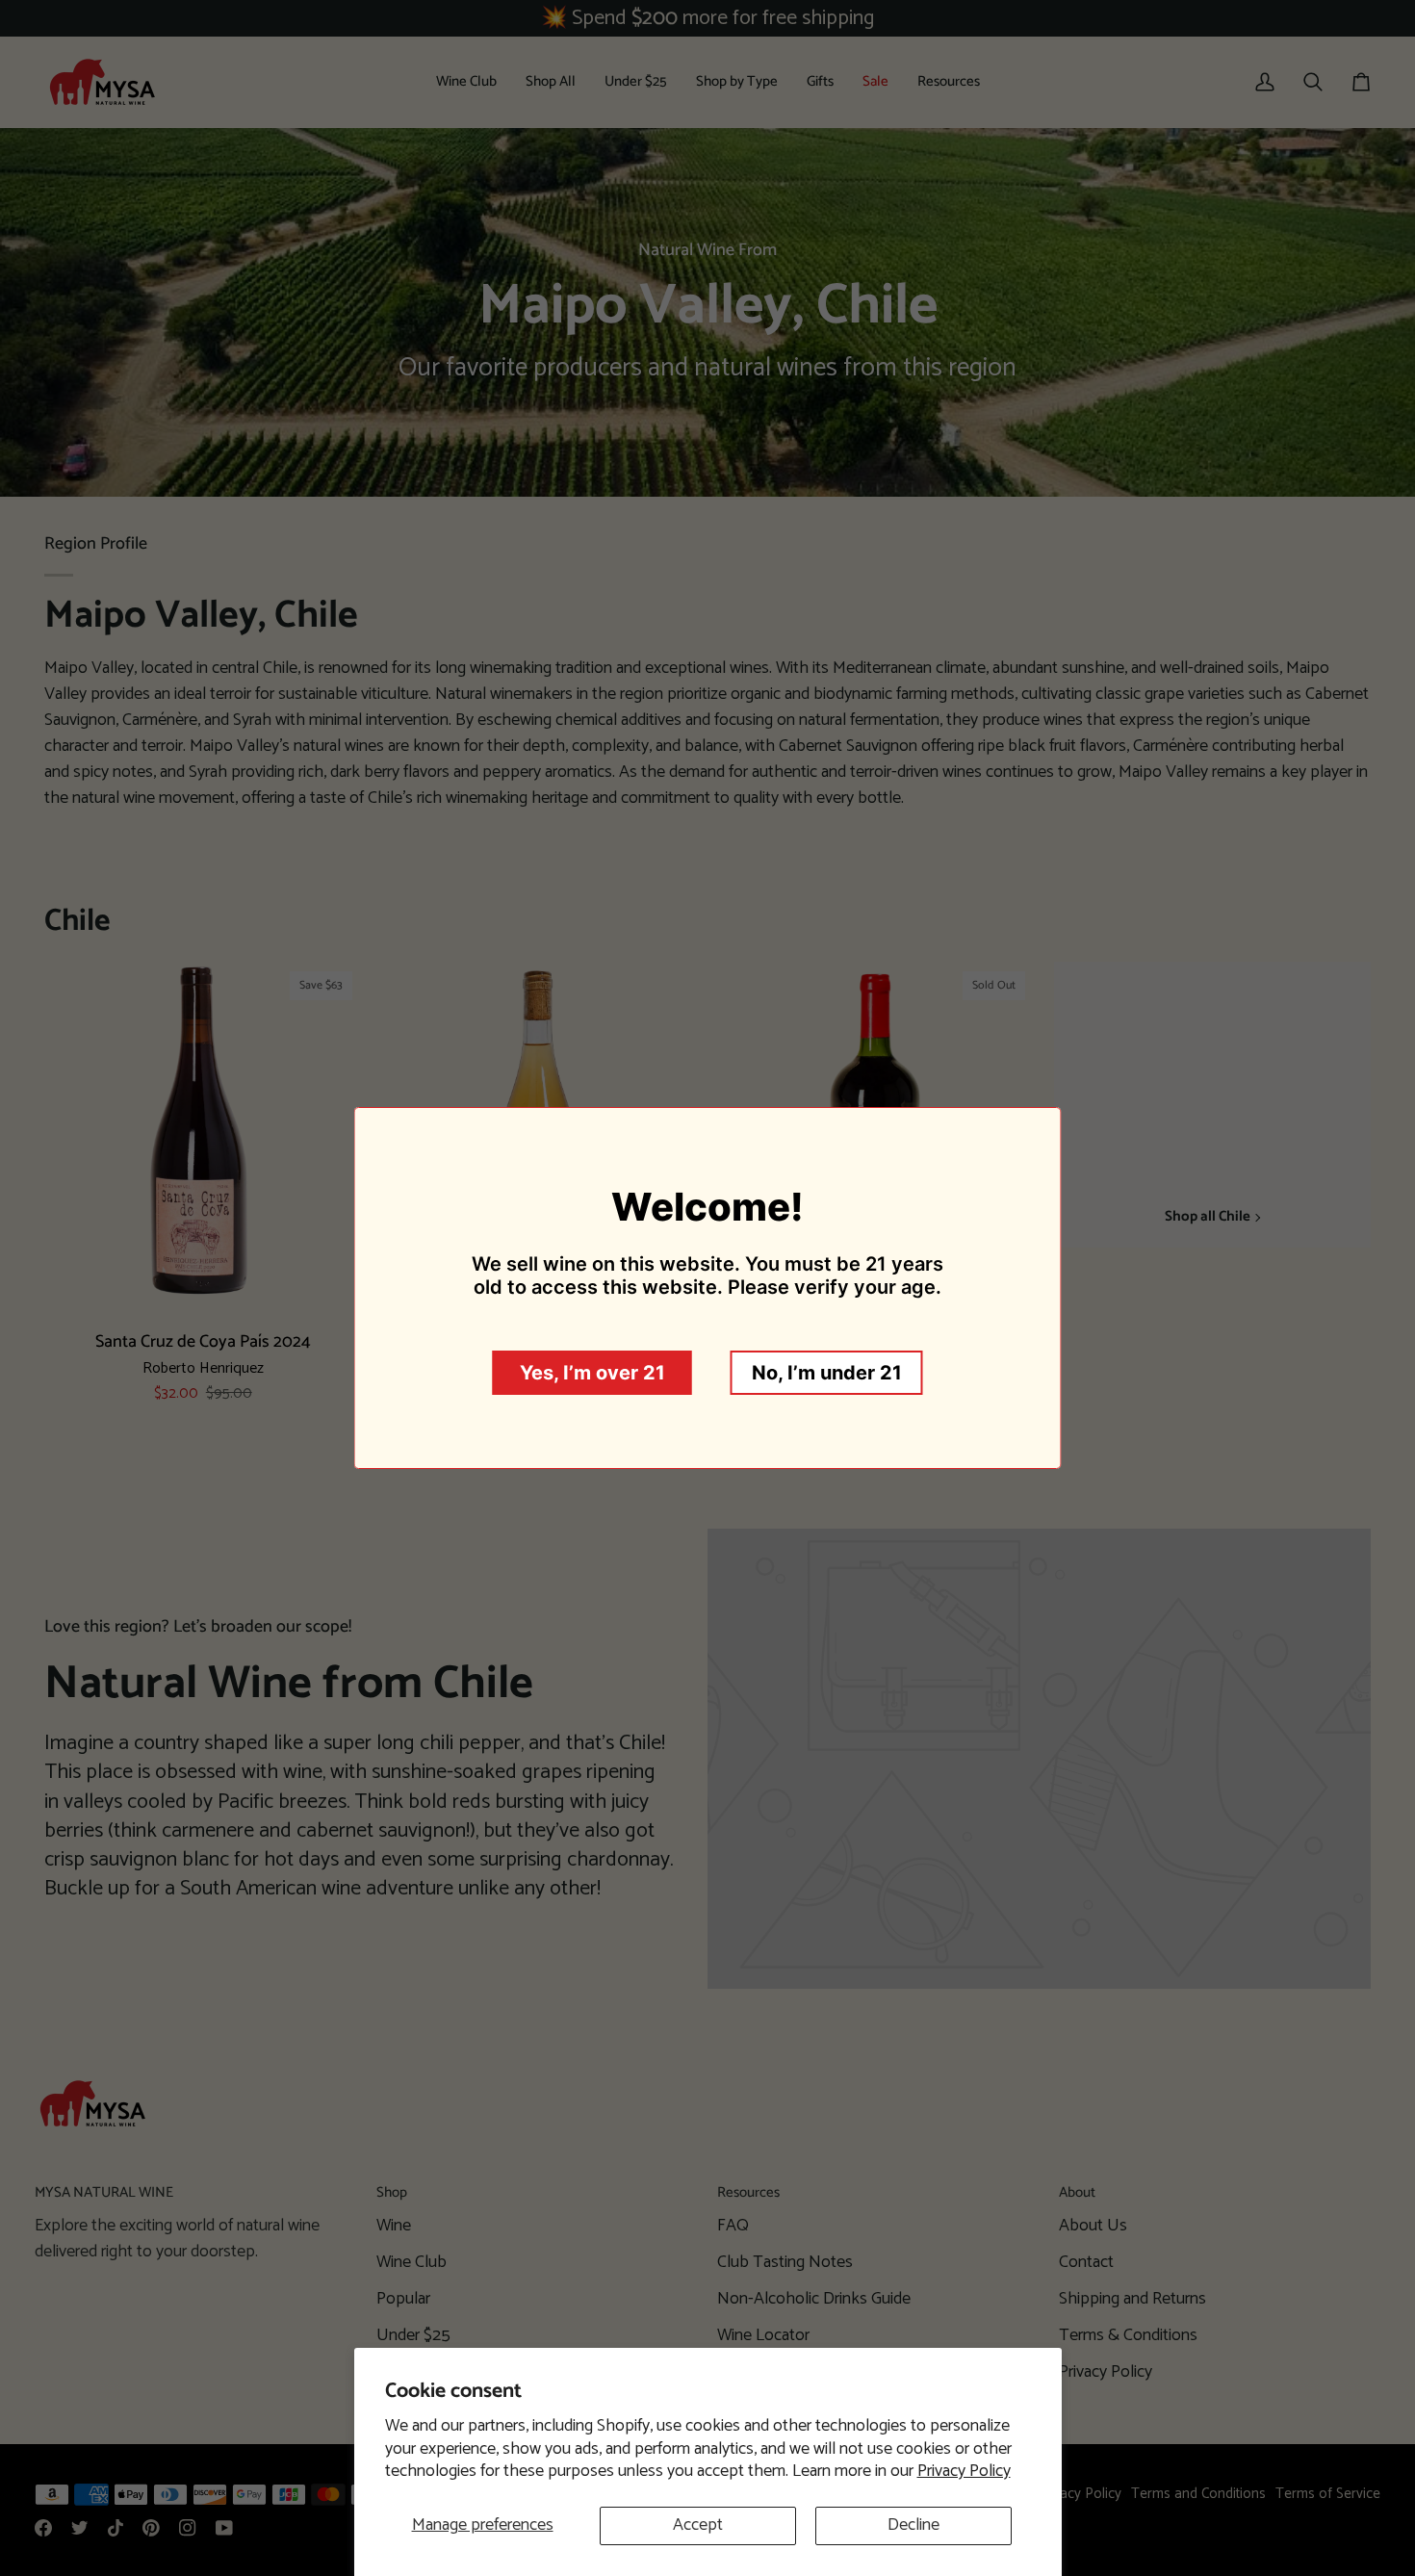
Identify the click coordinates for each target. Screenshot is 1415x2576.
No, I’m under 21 (827, 1373)
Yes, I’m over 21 (592, 1373)
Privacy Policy (964, 2471)
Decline (913, 2525)
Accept (698, 2525)
